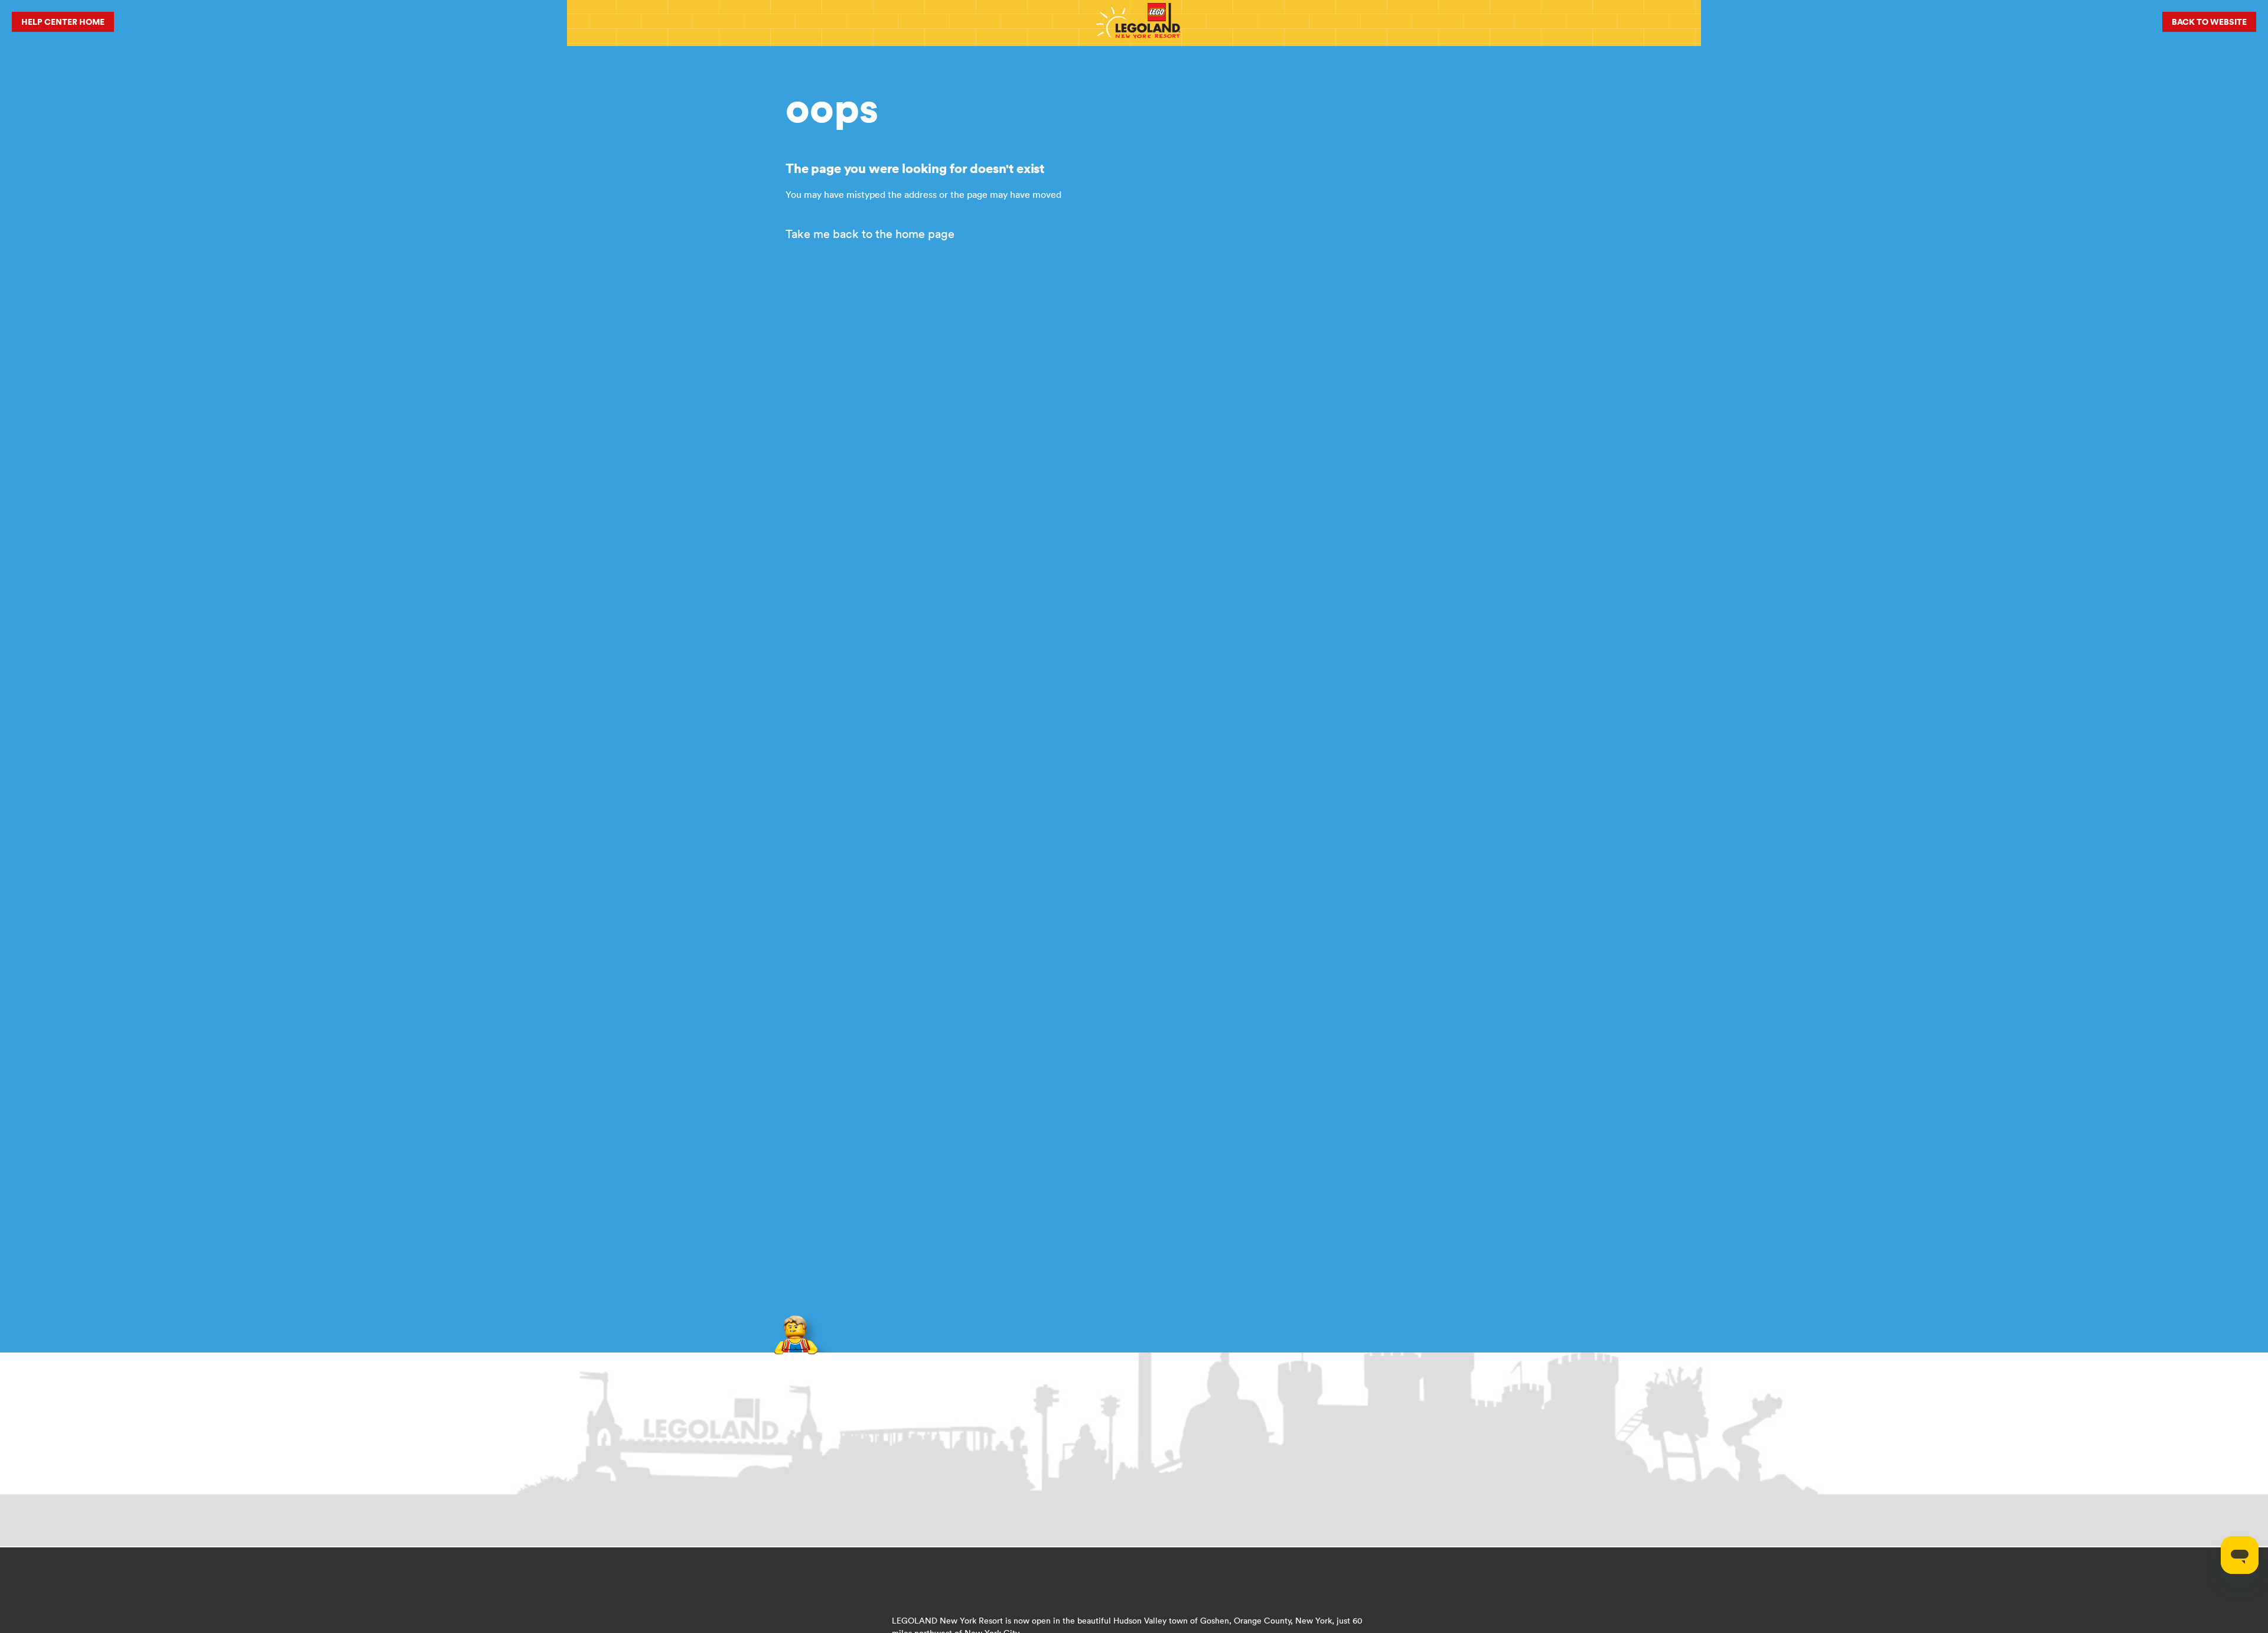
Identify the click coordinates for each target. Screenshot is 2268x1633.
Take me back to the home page (870, 234)
